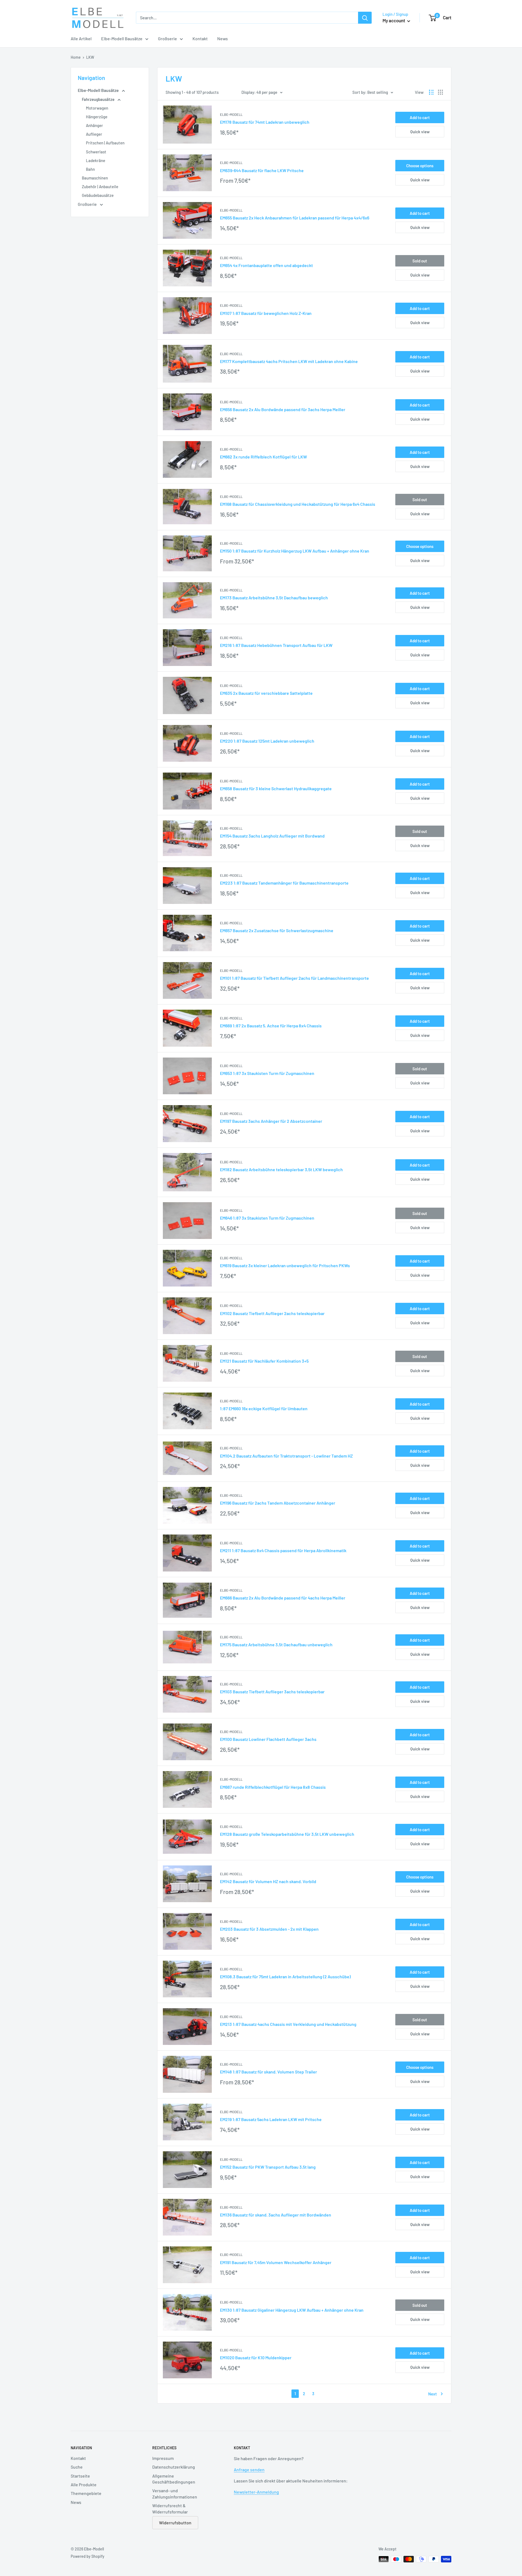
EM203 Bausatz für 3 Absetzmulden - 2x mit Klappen (269, 1929)
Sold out (420, 261)
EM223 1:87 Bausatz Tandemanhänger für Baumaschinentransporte (284, 883)
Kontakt (200, 38)
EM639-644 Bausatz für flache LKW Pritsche (262, 170)
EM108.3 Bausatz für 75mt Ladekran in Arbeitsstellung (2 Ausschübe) (285, 1977)
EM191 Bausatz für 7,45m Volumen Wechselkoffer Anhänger (276, 2262)
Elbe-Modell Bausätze (122, 38)
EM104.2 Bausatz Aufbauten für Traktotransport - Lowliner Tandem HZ (286, 1456)
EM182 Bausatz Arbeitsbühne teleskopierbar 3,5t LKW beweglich (281, 1169)
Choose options (420, 166)
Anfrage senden (249, 2470)
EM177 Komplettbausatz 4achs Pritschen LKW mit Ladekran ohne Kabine (289, 361)
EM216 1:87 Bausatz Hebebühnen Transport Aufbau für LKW (276, 645)
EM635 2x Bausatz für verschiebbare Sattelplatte (266, 693)
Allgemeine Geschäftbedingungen (174, 2479)
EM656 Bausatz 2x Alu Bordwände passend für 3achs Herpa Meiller (283, 409)
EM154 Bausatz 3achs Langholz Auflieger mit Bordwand (272, 836)
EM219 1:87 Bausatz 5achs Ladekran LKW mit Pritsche (271, 2119)
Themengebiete (86, 2493)
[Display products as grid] (440, 92)
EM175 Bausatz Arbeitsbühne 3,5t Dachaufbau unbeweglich (276, 1645)
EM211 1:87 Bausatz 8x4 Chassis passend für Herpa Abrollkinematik (283, 1550)
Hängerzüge (97, 117)
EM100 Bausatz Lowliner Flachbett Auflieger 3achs (268, 1739)
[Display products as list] (431, 92)
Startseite (80, 2476)
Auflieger (94, 134)
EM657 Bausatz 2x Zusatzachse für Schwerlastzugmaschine (277, 930)
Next (433, 2394)
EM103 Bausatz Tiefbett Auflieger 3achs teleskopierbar (272, 1692)
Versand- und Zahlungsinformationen (175, 2493)
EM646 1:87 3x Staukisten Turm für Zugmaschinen (267, 1218)
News (223, 38)
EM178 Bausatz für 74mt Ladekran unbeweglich (265, 122)
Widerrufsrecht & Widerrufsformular (170, 2508)
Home (76, 57)
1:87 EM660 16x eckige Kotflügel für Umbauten (264, 1408)
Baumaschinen (95, 178)
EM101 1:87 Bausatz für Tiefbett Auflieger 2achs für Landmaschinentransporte (294, 978)
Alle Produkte (84, 2484)
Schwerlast (96, 152)
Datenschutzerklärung (174, 2467)
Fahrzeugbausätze (99, 99)
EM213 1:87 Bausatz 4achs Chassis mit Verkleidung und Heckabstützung (288, 2024)
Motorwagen (97, 108)
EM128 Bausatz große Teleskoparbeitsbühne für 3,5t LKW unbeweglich (287, 1834)
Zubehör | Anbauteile (100, 187)
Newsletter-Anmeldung (256, 2492)
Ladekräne (96, 160)
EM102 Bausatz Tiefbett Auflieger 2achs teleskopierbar (272, 1313)
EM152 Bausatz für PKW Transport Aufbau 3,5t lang (268, 2167)
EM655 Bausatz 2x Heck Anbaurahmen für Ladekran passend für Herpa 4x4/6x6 (295, 218)
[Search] (365, 18)
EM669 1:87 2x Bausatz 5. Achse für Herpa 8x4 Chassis (271, 1026)
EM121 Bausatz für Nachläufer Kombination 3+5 (264, 1361)
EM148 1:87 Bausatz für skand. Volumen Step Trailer (268, 2072)
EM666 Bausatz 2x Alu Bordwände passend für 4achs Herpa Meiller (283, 1598)
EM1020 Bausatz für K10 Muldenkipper (256, 2358)
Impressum (163, 2458)
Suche (77, 2467)
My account (394, 20)
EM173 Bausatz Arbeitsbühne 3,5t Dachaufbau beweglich (274, 598)
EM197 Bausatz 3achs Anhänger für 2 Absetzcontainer (271, 1121)
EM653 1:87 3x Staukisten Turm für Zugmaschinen (267, 1073)
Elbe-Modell (231, 114)
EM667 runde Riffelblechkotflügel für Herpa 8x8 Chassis (273, 1787)
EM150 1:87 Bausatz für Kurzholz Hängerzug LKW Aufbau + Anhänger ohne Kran (295, 551)
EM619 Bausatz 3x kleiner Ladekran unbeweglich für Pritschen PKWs (285, 1265)
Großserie (167, 38)
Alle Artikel (81, 38)
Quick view (420, 132)
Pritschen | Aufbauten (105, 143)
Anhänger (94, 125)
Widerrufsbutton (175, 2523)
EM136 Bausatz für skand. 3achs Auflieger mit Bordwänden (276, 2215)
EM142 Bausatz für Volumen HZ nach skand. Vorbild (268, 1881)
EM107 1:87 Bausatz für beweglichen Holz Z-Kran (266, 313)
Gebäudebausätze (98, 195)
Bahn (90, 169)
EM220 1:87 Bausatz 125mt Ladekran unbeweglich (267, 741)
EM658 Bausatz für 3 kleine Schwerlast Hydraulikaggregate (276, 788)
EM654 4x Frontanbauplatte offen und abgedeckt (266, 265)
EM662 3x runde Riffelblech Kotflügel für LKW (263, 457)
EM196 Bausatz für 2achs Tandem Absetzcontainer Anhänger (278, 1503)
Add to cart (420, 117)
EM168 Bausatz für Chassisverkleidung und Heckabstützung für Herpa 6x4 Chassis (298, 504)
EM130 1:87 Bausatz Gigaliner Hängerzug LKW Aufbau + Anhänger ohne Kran (292, 2310)
